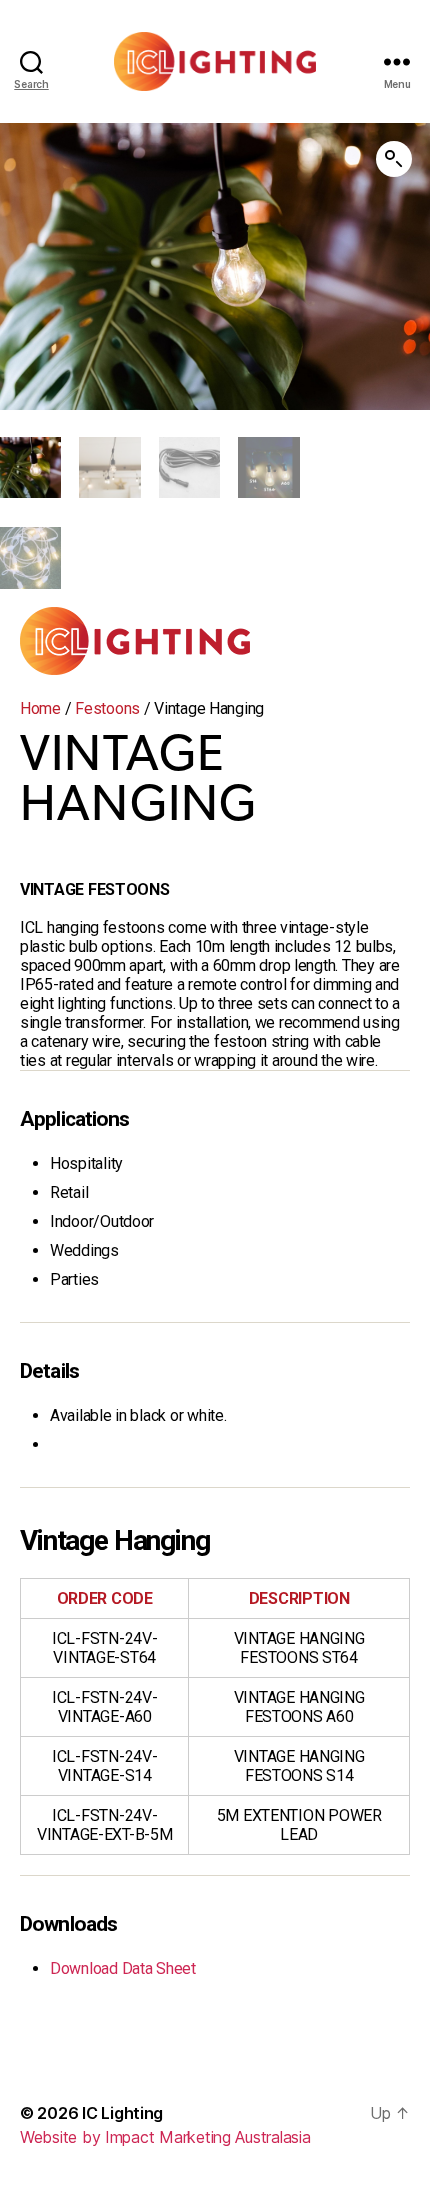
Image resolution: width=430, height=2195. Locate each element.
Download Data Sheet (123, 1968)
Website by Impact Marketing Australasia (165, 2137)
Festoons (107, 708)
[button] (394, 159)
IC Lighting (122, 2113)
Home (40, 708)
